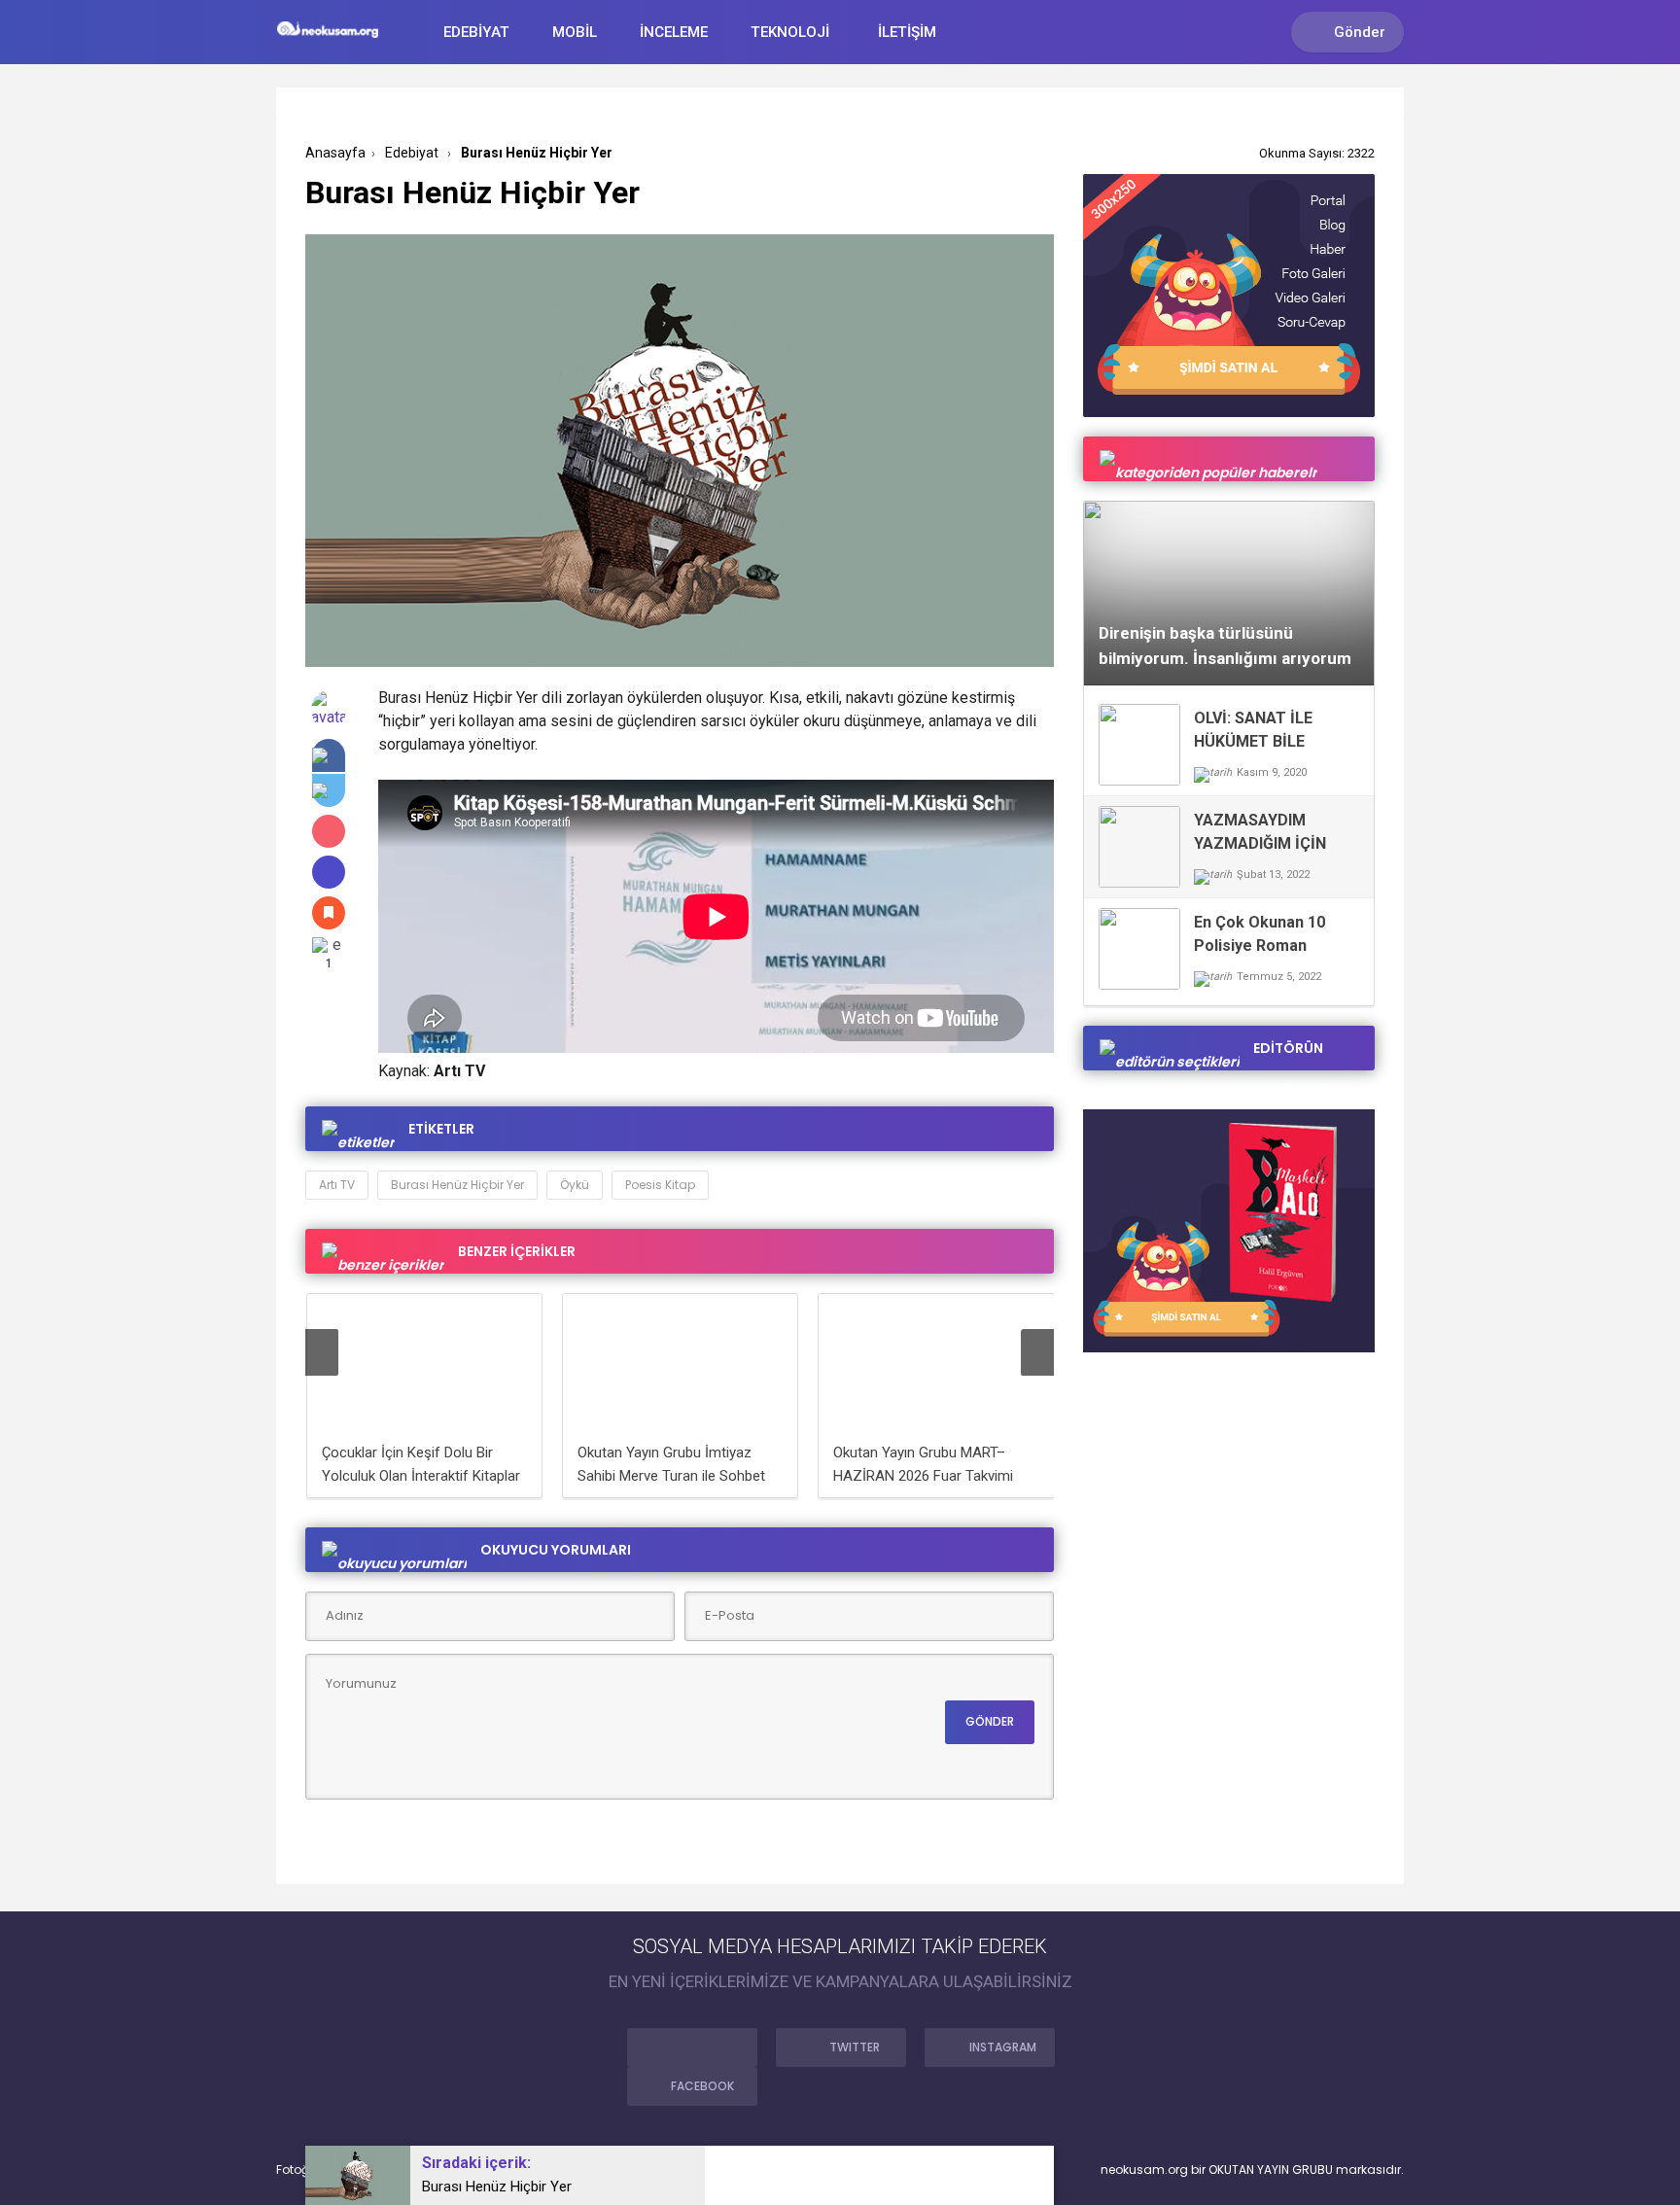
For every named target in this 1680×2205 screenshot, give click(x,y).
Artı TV (337, 1185)
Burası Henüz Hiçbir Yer (457, 1185)
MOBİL (575, 32)
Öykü (575, 1185)
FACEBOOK (702, 2086)
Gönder (1360, 32)
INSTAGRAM (1003, 2047)
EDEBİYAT (476, 32)
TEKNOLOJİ (790, 32)
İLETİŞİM (907, 32)
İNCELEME (674, 32)
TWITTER (855, 2047)
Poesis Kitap (660, 1185)
